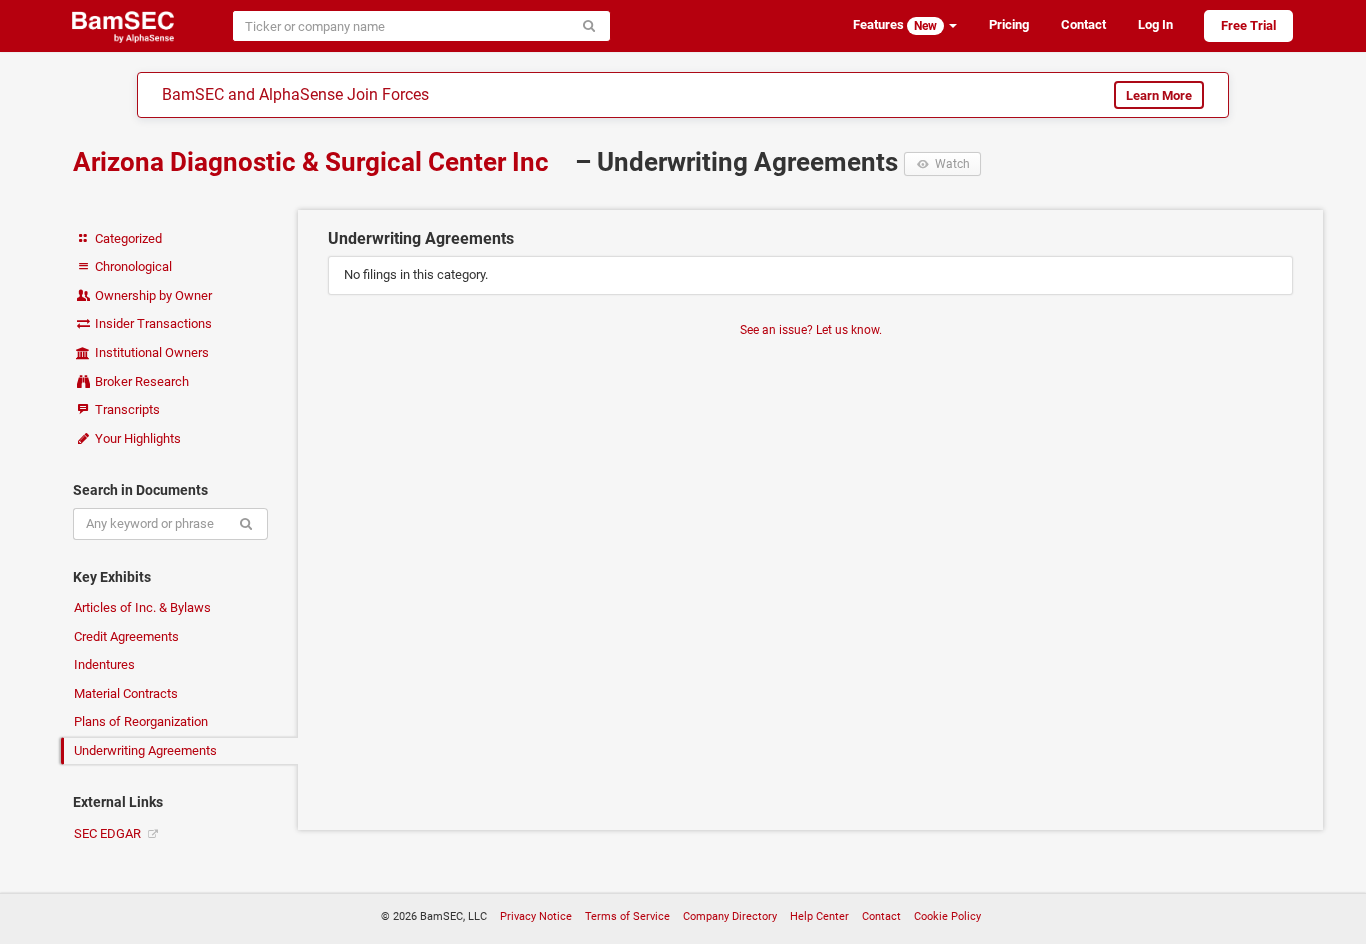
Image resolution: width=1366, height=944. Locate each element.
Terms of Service (627, 916)
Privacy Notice (536, 916)
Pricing (1009, 24)
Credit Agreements (126, 636)
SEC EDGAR (109, 833)
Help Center (819, 916)
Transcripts (126, 409)
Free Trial (1248, 25)
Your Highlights (136, 438)
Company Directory (730, 916)
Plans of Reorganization (141, 721)
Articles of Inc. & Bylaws (142, 607)
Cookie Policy (947, 916)
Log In (1155, 24)
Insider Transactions (152, 323)
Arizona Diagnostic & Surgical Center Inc (314, 162)
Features (895, 25)
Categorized (127, 238)
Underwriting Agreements (145, 750)
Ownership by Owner (152, 295)
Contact (1083, 24)
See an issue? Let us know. (811, 330)
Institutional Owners (150, 352)
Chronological (132, 266)
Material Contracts (126, 693)
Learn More (1159, 95)
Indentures (104, 664)
